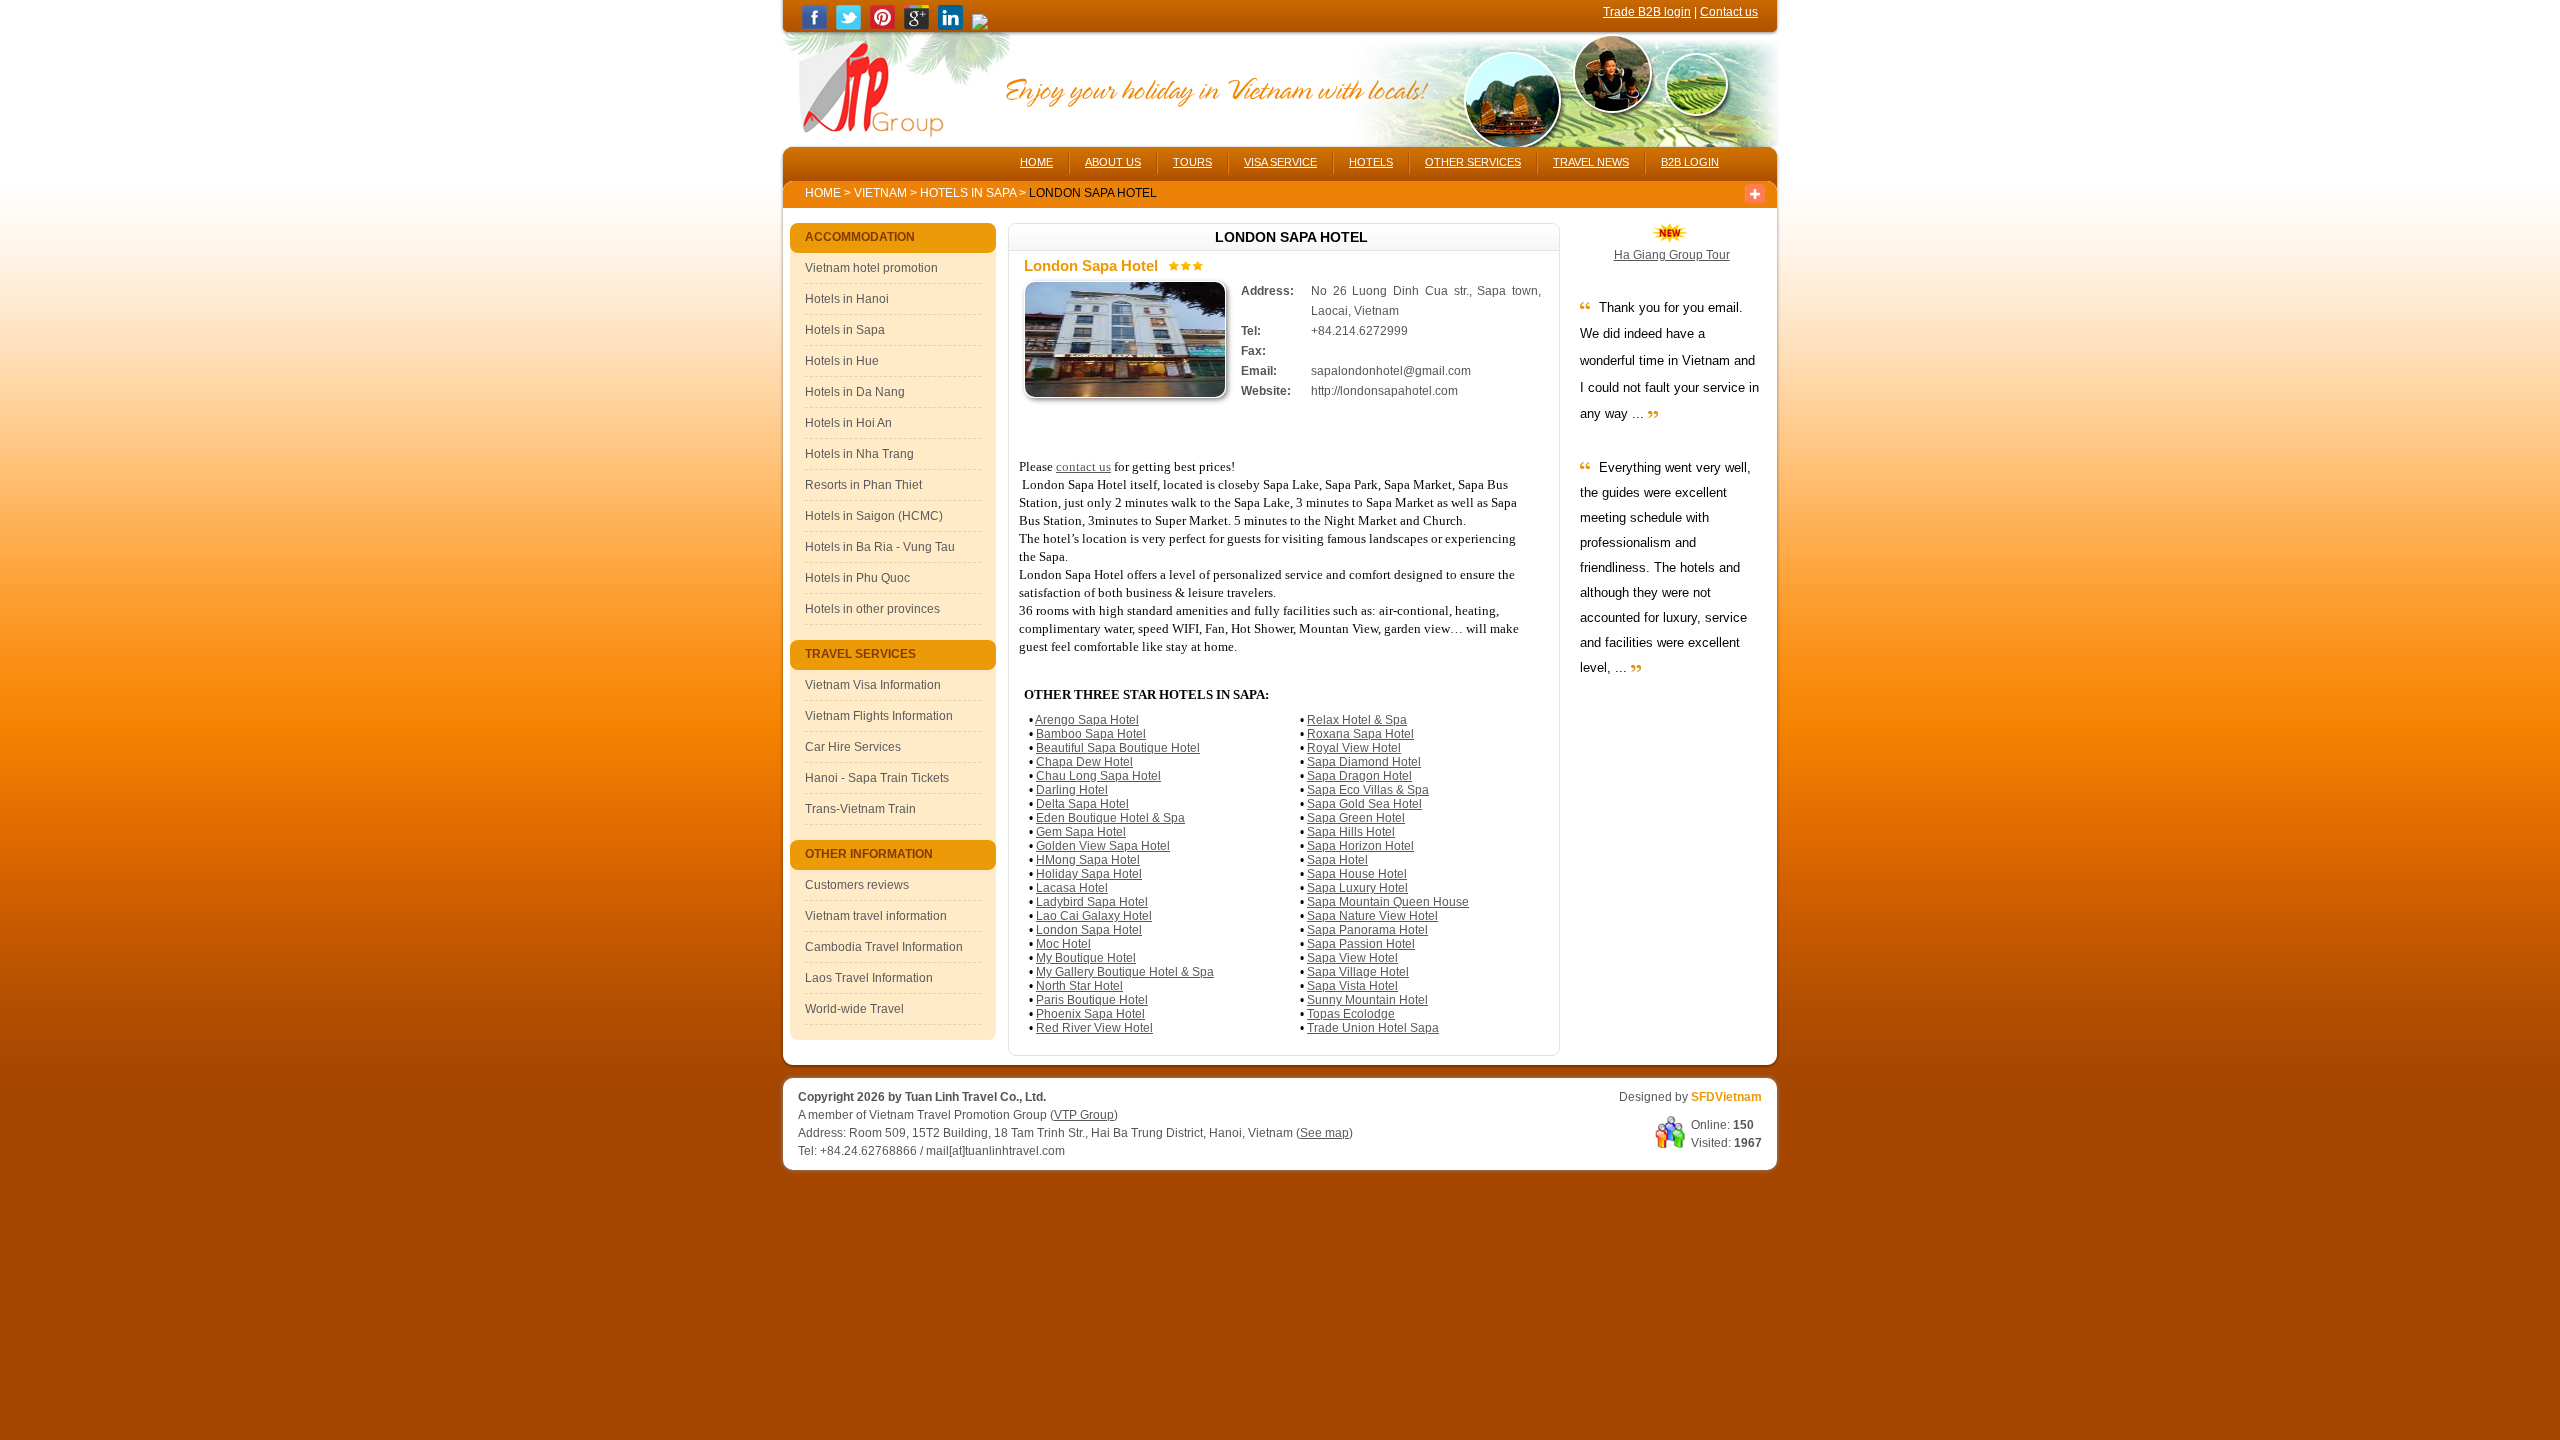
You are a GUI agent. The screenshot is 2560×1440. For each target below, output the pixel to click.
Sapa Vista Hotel (1352, 986)
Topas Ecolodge (1351, 1014)
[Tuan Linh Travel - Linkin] (950, 26)
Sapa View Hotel (1352, 958)
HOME (1036, 162)
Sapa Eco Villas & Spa (1368, 790)
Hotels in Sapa (969, 193)
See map (1324, 1133)
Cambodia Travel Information (884, 947)
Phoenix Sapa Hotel (1090, 1014)
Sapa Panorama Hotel (1367, 930)
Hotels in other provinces (872, 609)
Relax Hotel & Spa (1357, 720)
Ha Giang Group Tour (1672, 255)
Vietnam (880, 193)
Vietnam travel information (876, 916)
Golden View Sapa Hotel (1103, 846)
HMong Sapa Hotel (1088, 860)
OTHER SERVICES (1473, 162)
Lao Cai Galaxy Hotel (1094, 916)
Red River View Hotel (1094, 1028)
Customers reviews (857, 885)
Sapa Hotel (1337, 860)
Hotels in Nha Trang (859, 454)
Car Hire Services (853, 747)
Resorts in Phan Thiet (863, 485)
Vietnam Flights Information (879, 716)
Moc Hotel (1063, 944)
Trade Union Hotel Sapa (1373, 1028)
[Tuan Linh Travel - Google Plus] (916, 26)
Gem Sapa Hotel (1081, 832)
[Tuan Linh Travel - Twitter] (848, 26)
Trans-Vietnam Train (860, 809)
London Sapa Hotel (1089, 930)
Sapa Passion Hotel (1361, 944)
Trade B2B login (1647, 12)
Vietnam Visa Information (873, 685)
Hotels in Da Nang (855, 392)
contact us (1083, 466)
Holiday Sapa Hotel (1089, 874)
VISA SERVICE (1280, 162)
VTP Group (1084, 1115)
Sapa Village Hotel (1358, 972)
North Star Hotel (1079, 986)
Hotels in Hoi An (848, 423)
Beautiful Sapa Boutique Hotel (1118, 748)
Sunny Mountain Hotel (1367, 1000)
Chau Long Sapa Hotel (1098, 776)
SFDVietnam (1726, 1097)
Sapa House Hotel (1357, 874)
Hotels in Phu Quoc (857, 578)
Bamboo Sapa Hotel (1091, 734)
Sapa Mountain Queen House (1388, 902)
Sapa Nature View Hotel (1372, 916)
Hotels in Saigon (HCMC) (874, 516)
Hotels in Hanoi (847, 299)
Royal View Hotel (1354, 748)
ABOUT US (1113, 162)
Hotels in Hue (842, 361)
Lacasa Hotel (1072, 888)
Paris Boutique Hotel (1092, 1000)
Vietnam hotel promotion (871, 268)
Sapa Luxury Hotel (1357, 888)
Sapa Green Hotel (1356, 818)
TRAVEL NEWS (1591, 162)
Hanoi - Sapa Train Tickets (877, 778)
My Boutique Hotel (1086, 958)
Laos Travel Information (869, 978)
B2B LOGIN (1690, 162)
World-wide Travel (854, 1009)
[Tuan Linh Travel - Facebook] (814, 26)
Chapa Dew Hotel (1084, 762)
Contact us (1729, 12)
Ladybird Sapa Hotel (1092, 902)
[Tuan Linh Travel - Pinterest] (882, 26)
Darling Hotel (1072, 790)
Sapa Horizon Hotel (1360, 846)
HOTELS (1371, 162)
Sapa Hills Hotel (1351, 832)
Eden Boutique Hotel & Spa (1110, 818)
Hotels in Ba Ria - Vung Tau (880, 547)
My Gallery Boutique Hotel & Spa (1125, 972)
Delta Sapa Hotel (1082, 804)
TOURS (1192, 162)
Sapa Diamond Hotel (1364, 762)
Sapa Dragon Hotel (1359, 776)
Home (823, 193)
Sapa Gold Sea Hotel (1364, 804)
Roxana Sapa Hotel (1360, 734)
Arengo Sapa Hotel (1087, 720)
